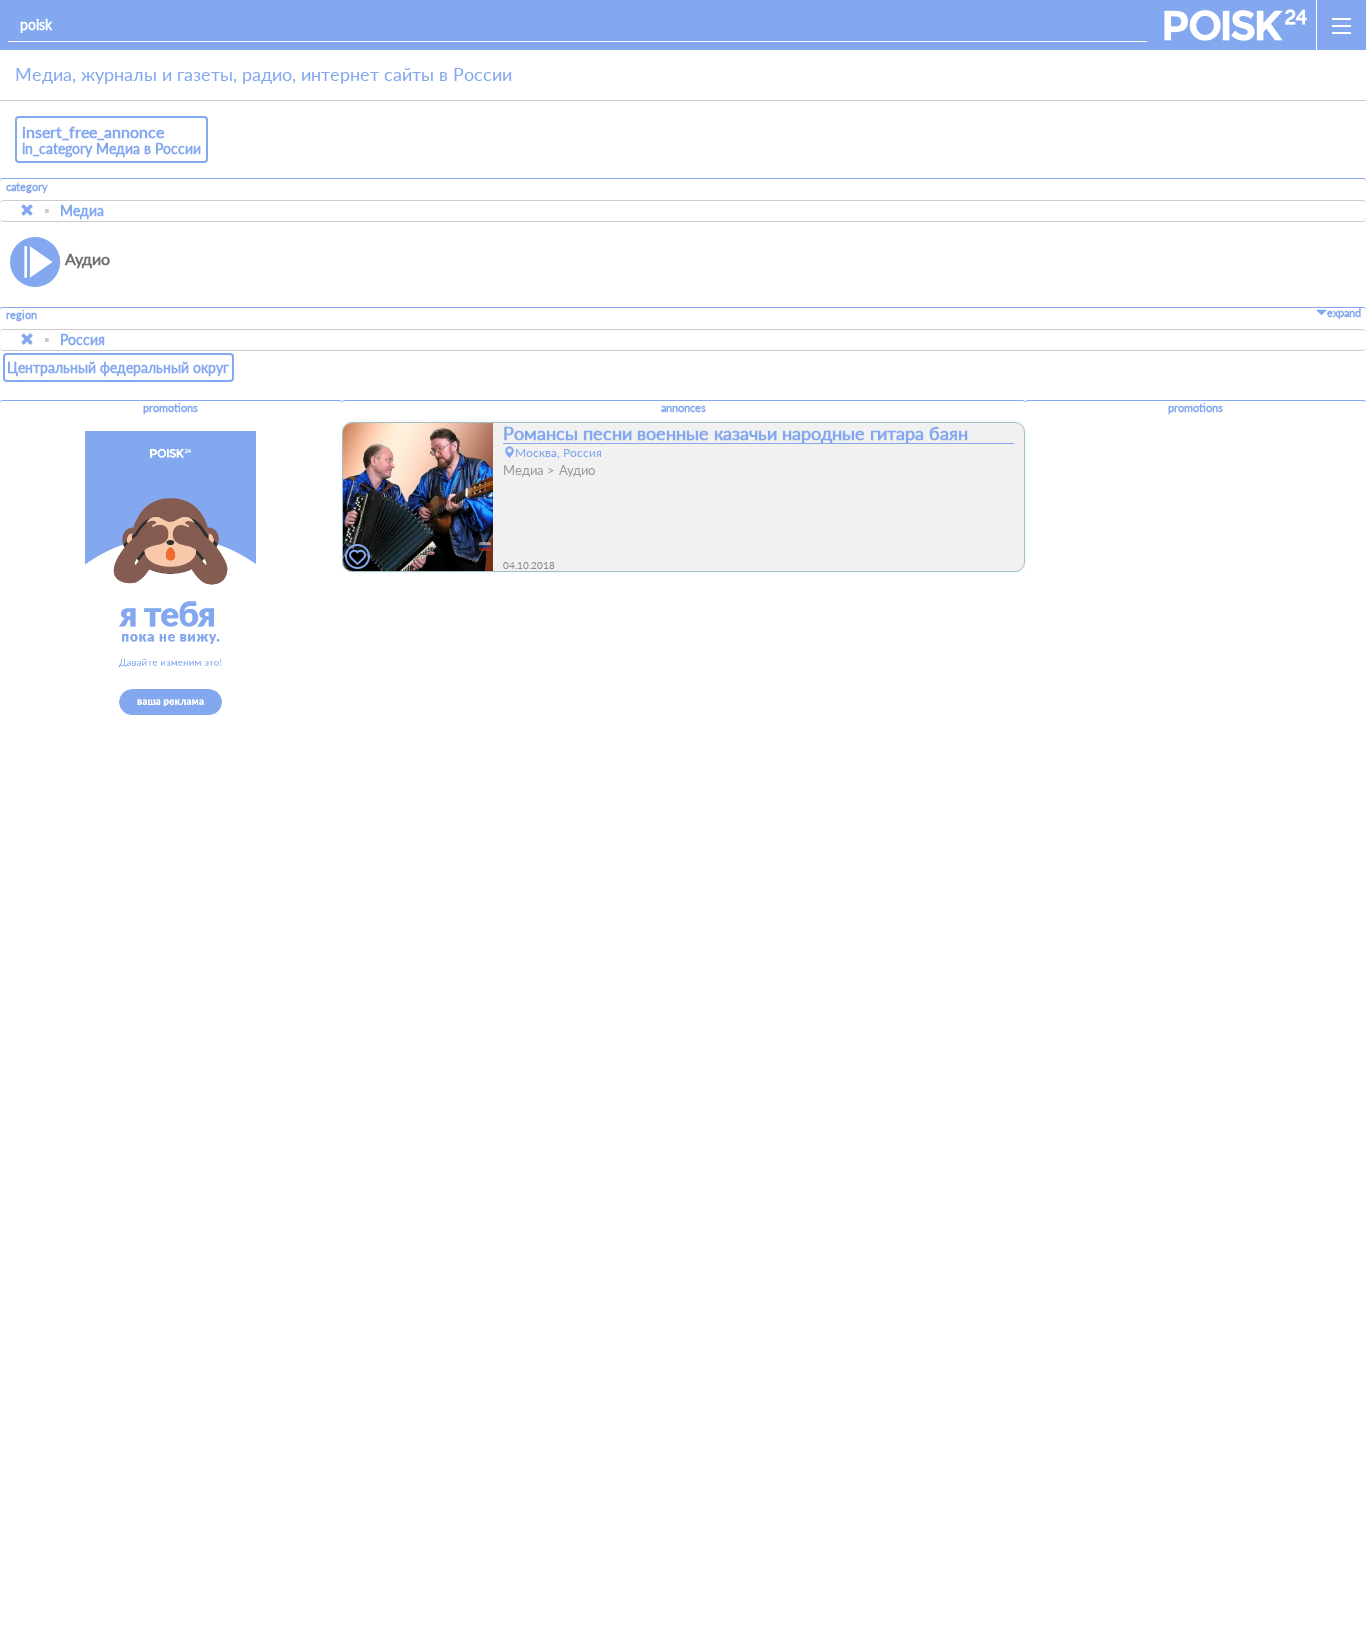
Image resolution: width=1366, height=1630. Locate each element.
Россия (82, 339)
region (21, 315)
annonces (683, 408)
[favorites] (358, 557)
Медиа (82, 210)
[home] (1235, 25)
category (27, 187)
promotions (170, 408)
